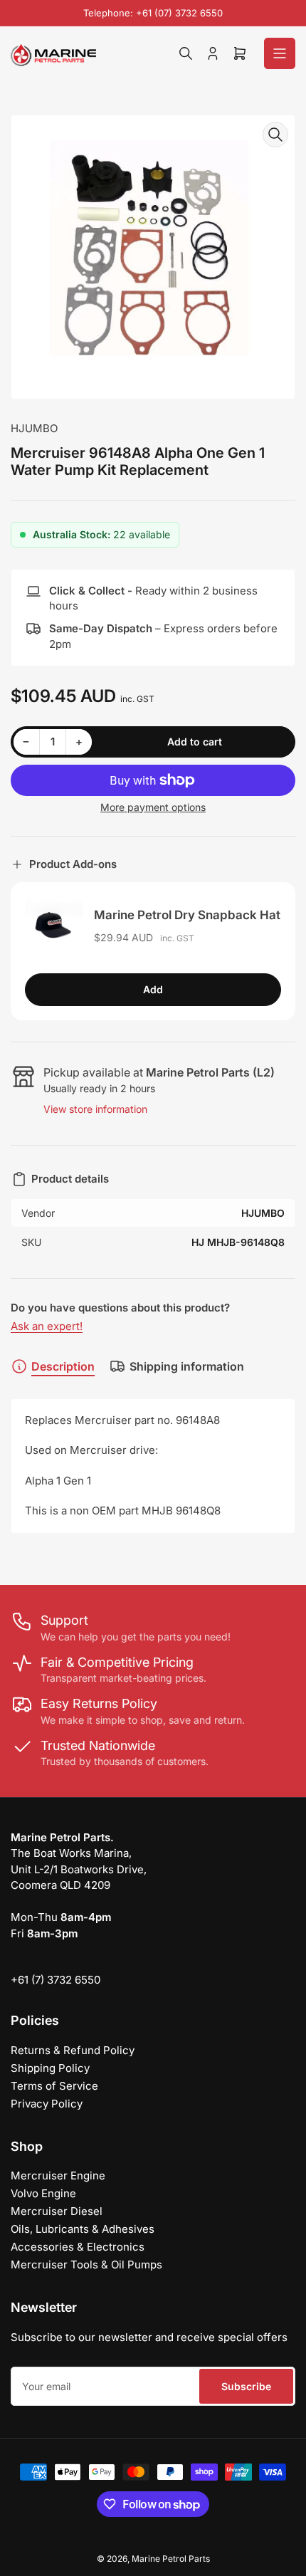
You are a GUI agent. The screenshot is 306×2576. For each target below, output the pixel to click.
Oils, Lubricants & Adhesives (83, 2229)
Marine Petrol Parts (171, 2559)
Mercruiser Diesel (57, 2211)
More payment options (153, 807)
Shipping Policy (50, 2068)
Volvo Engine (43, 2193)
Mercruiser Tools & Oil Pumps (86, 2265)
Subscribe (246, 2386)
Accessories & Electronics (78, 2247)
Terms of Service (54, 2086)
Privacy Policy (47, 2104)
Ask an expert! (47, 1326)
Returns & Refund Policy (73, 2050)
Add (153, 989)
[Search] (186, 53)
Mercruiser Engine (58, 2176)
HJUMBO (34, 428)
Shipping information (187, 1366)
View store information (95, 1109)
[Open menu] (280, 53)
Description (63, 1366)
